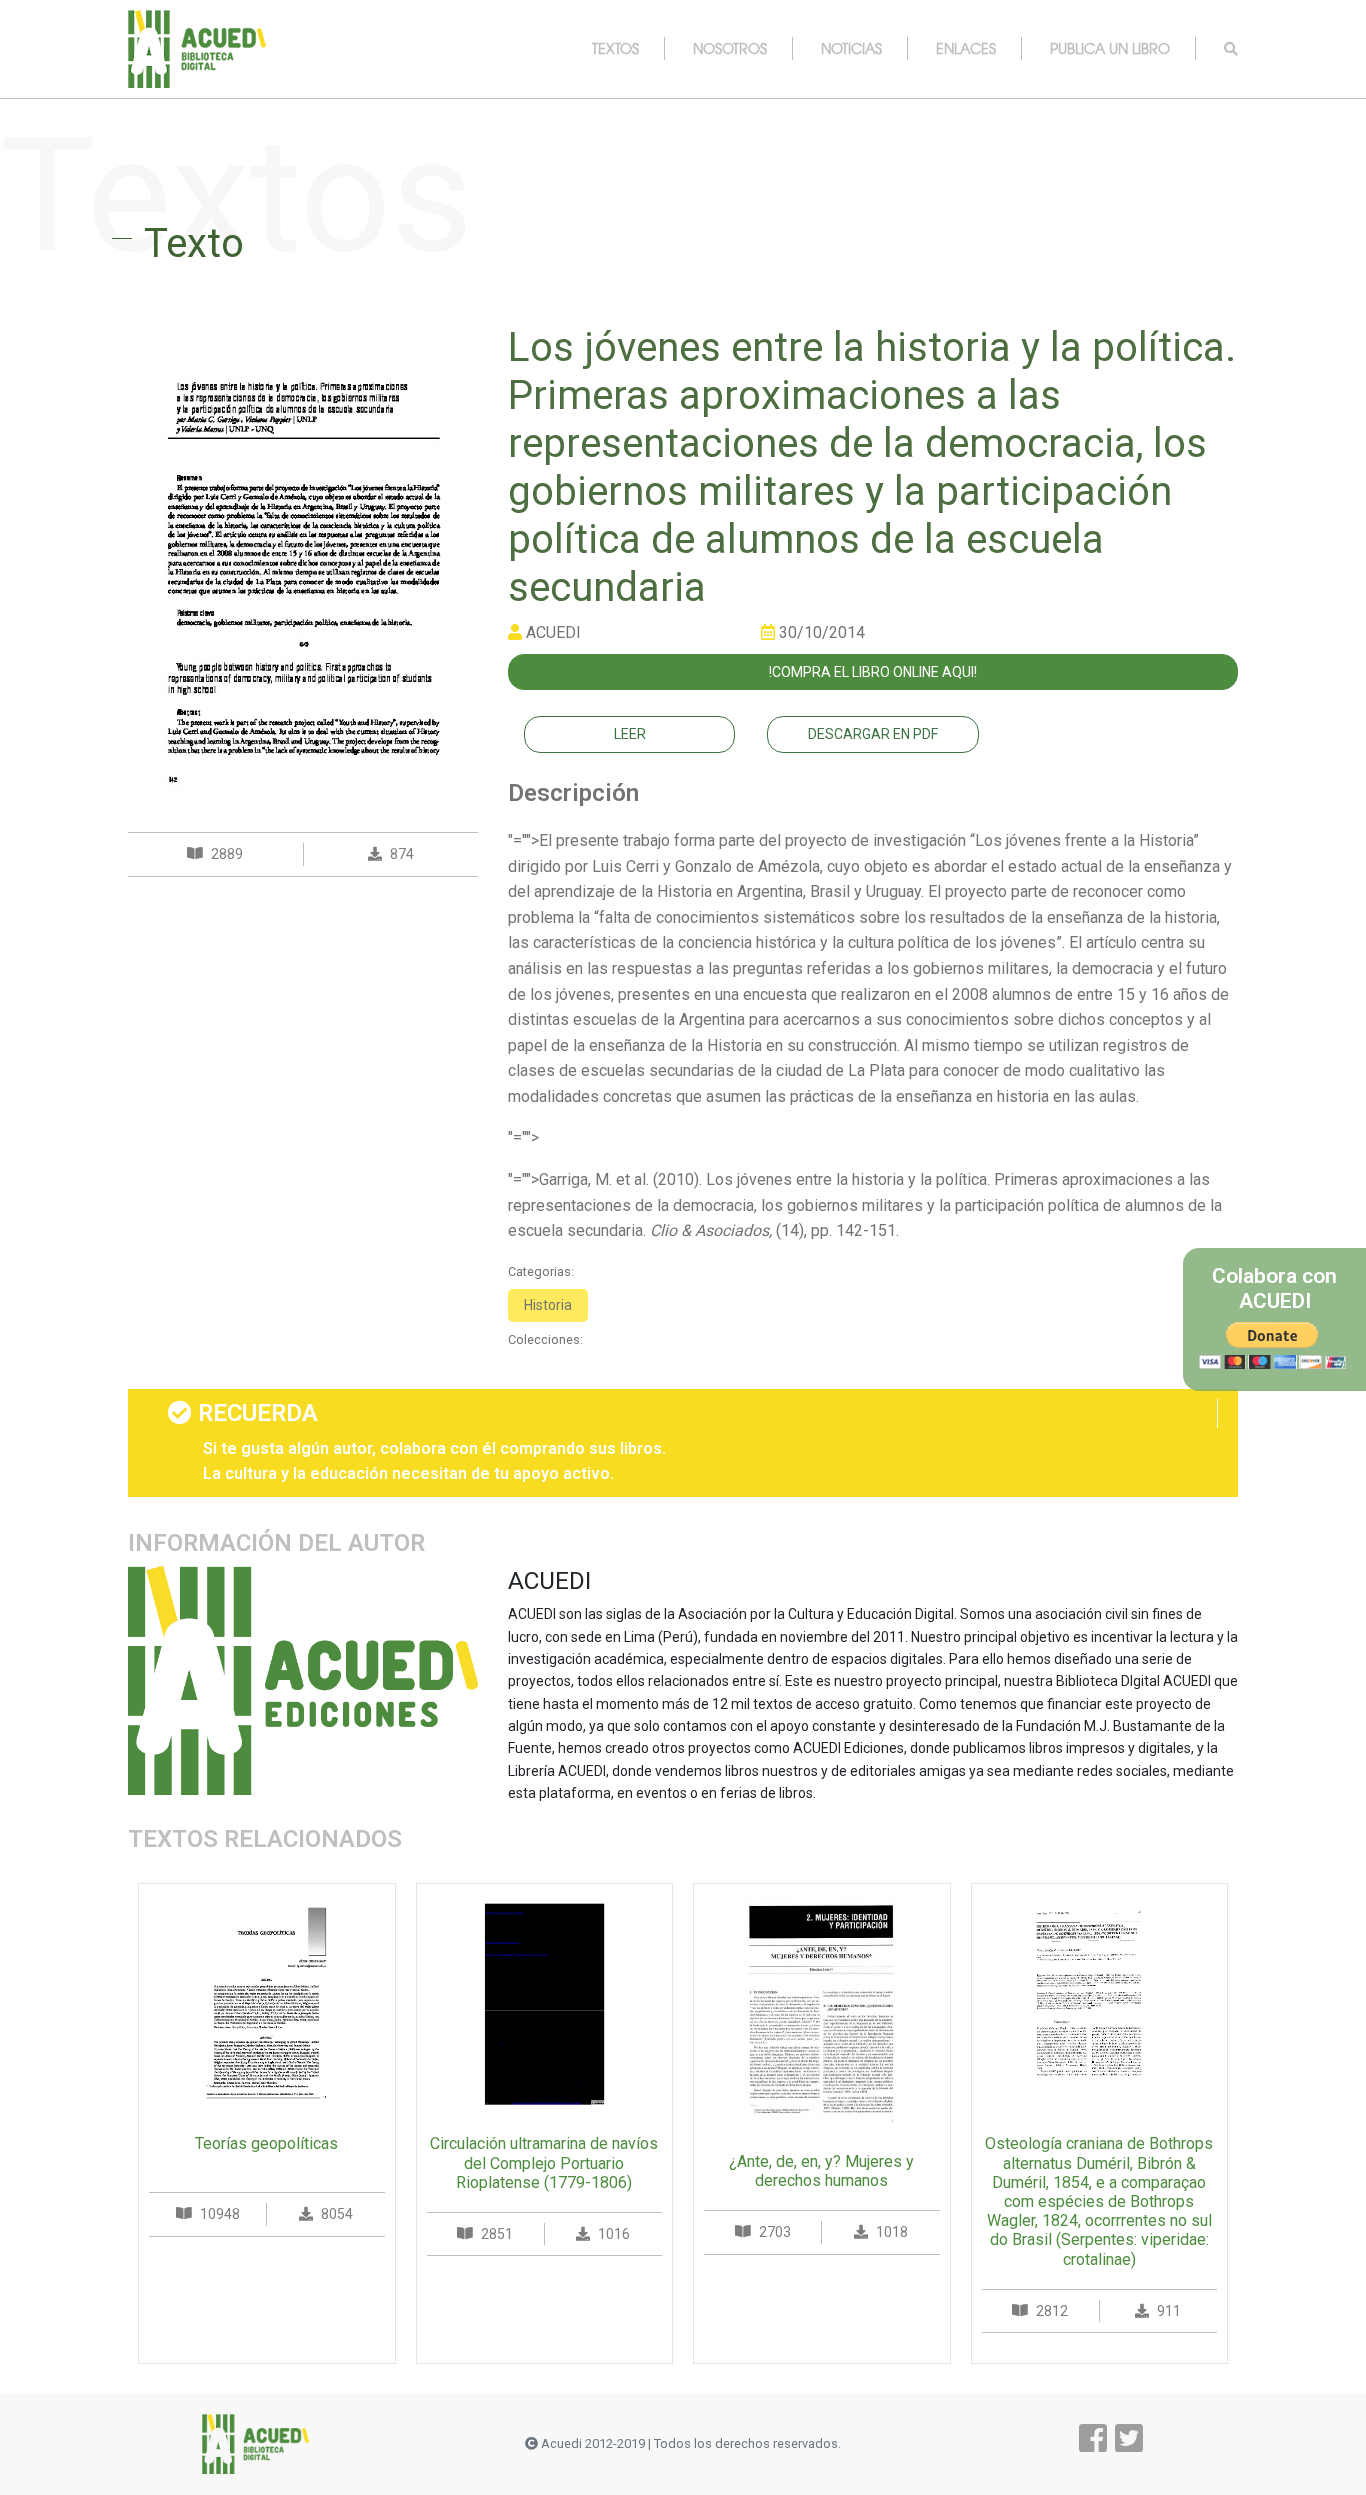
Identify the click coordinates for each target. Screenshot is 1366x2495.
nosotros (730, 48)
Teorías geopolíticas (266, 2143)
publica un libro (1110, 48)
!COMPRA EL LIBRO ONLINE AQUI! (873, 672)
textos (615, 48)
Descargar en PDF (873, 734)
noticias (851, 48)
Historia (548, 1305)
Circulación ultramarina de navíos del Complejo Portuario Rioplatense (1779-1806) (544, 2162)
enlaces (966, 48)
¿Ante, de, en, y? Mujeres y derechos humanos (821, 2171)
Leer (630, 734)
